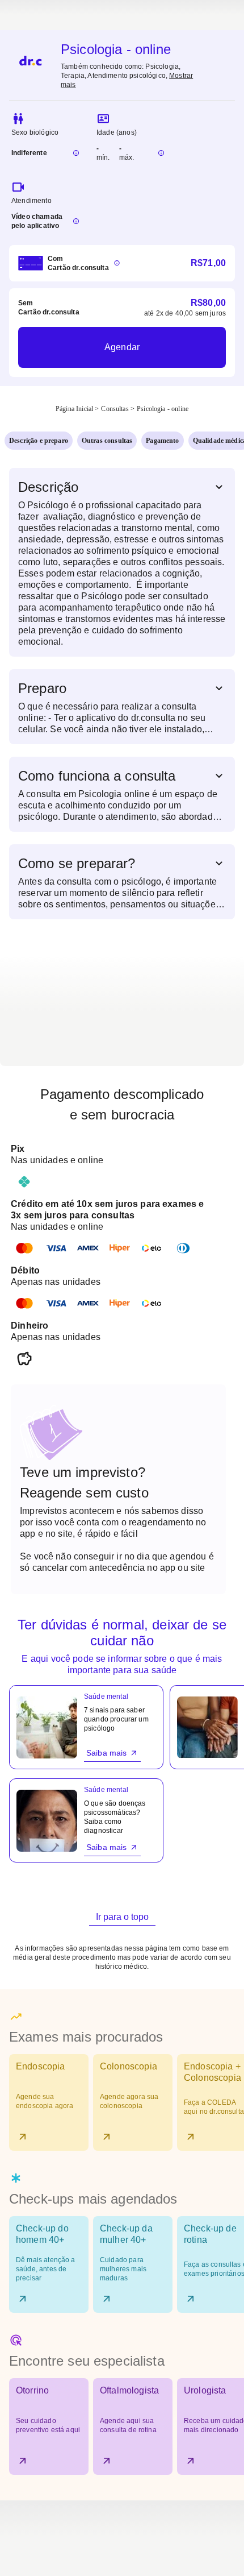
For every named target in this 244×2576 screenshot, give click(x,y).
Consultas (115, 409)
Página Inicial (74, 409)
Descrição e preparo (39, 441)
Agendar (122, 347)
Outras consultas (107, 441)
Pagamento (162, 441)
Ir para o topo (122, 1917)
